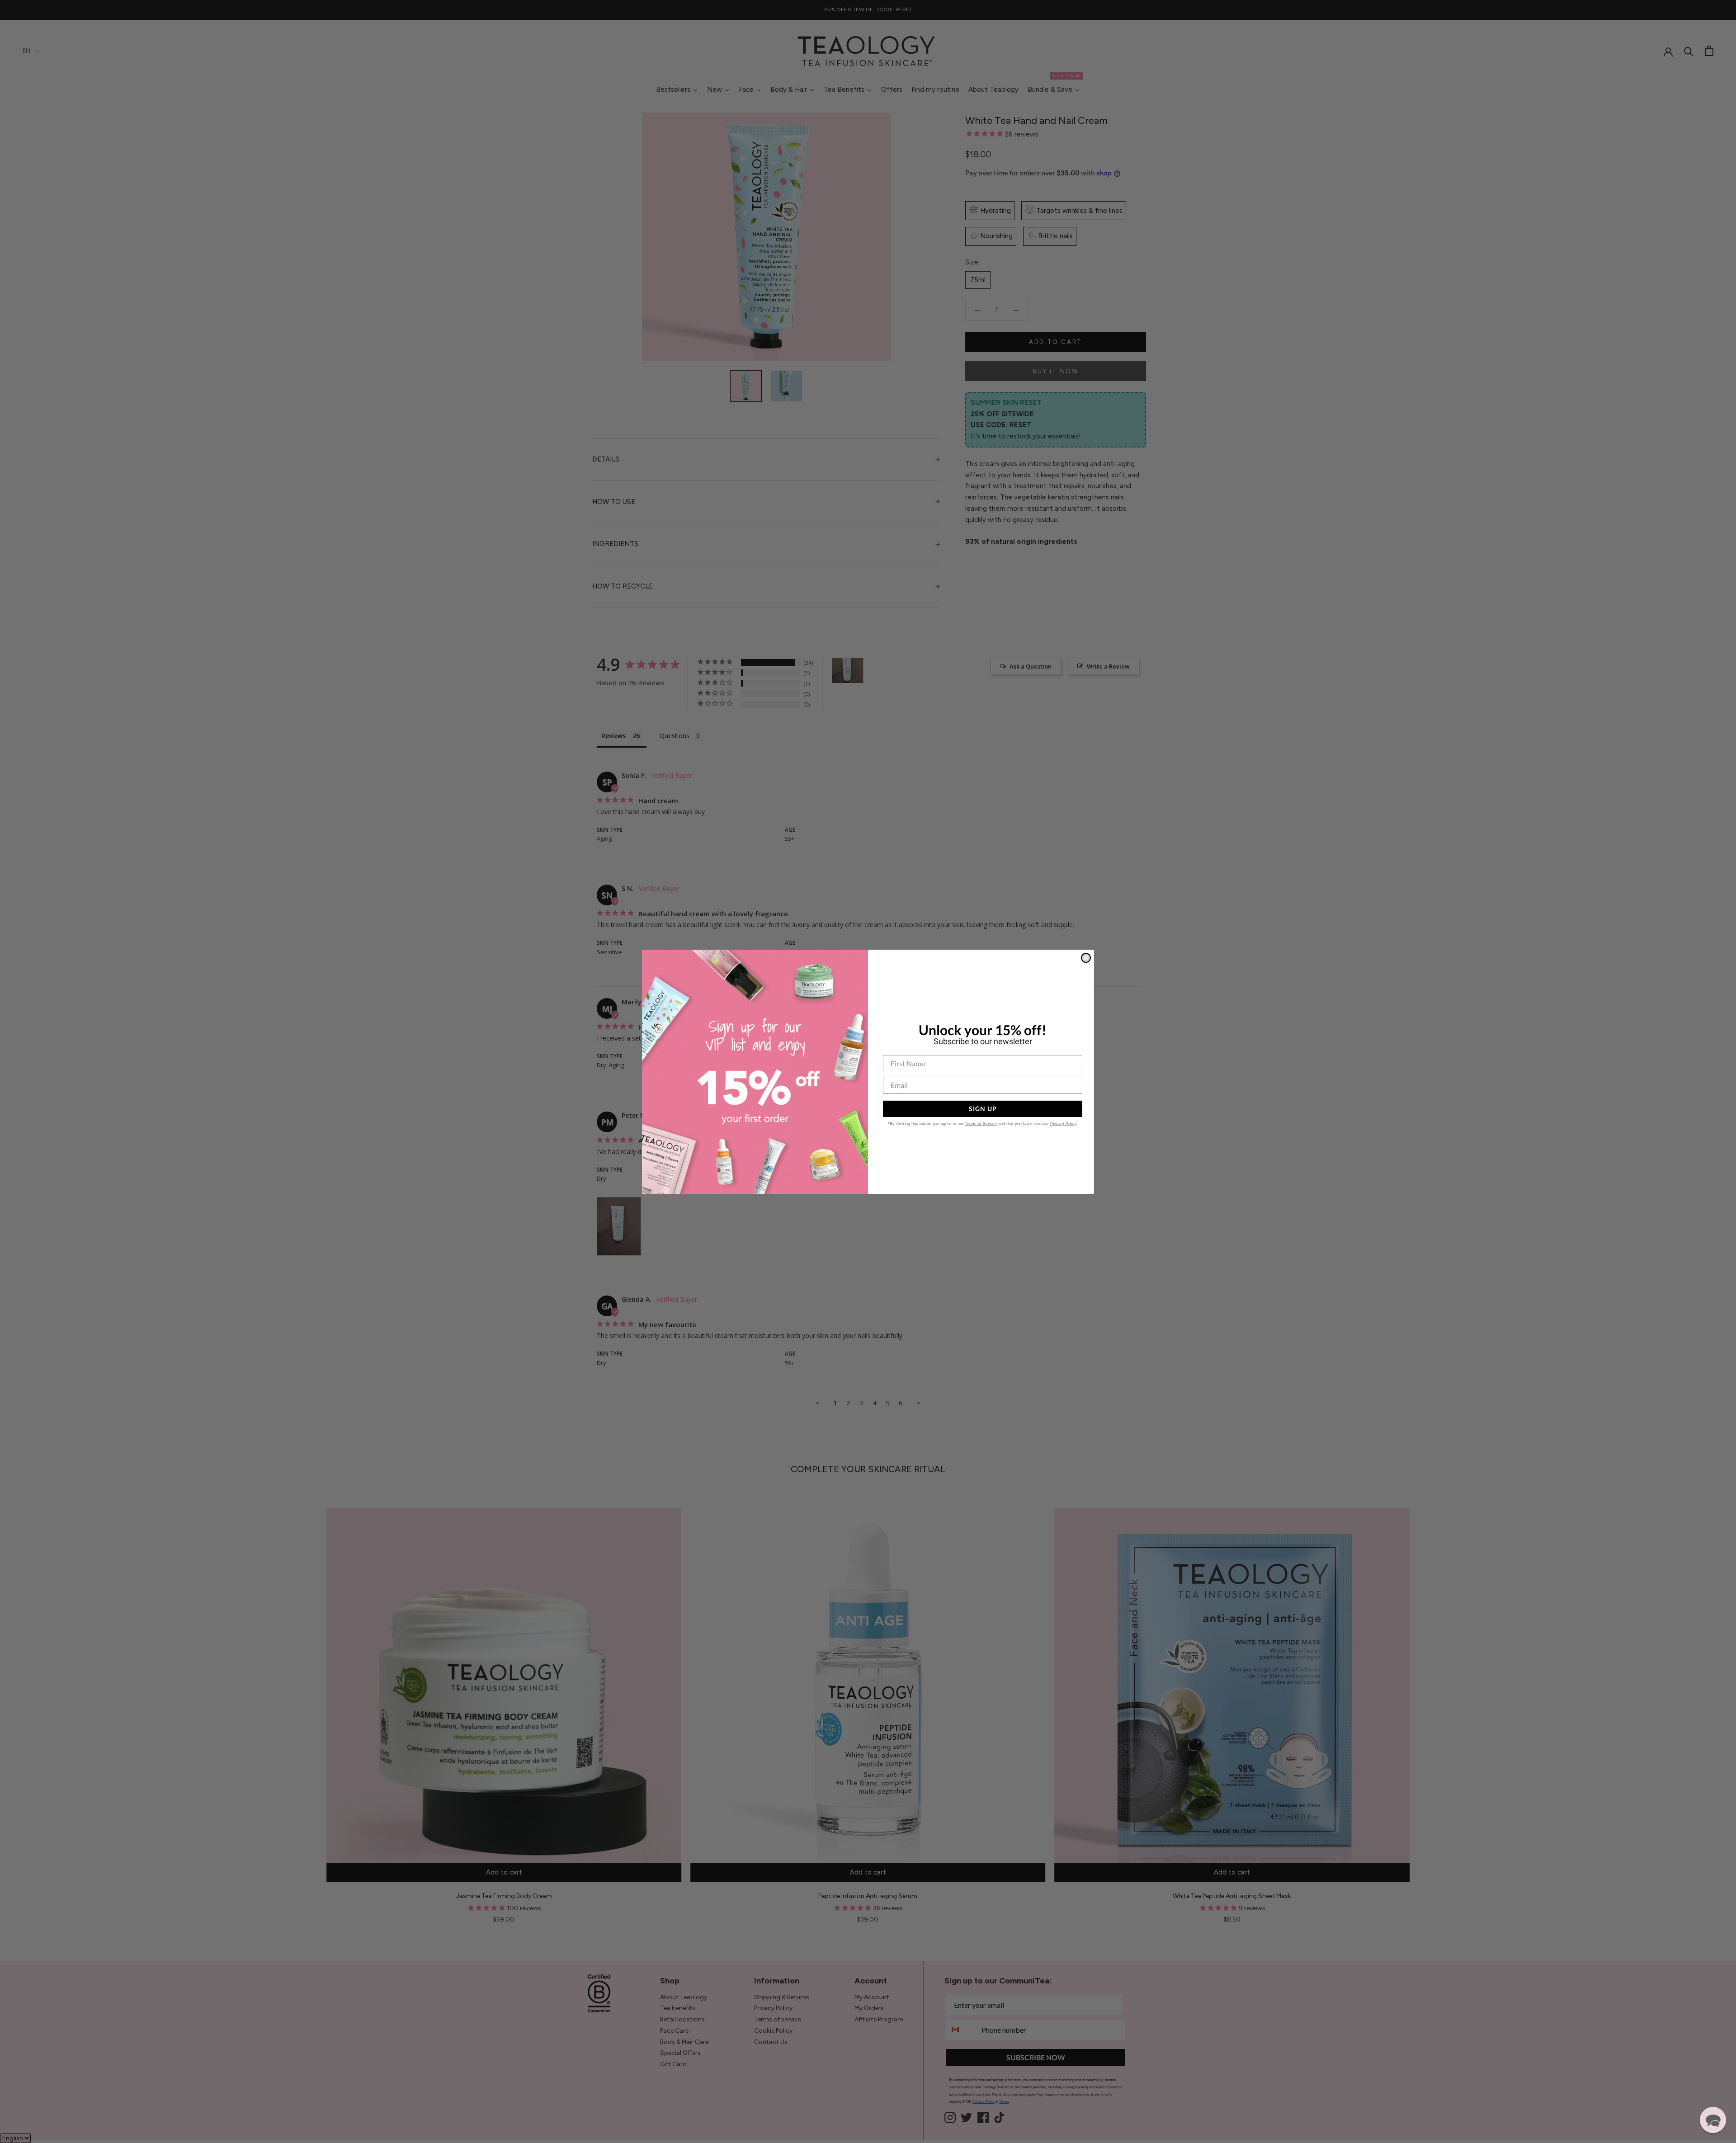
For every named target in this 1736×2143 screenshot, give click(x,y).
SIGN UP (983, 1109)
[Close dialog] (1086, 958)
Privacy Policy (1063, 1124)
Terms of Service (981, 1124)
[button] (1713, 2120)
